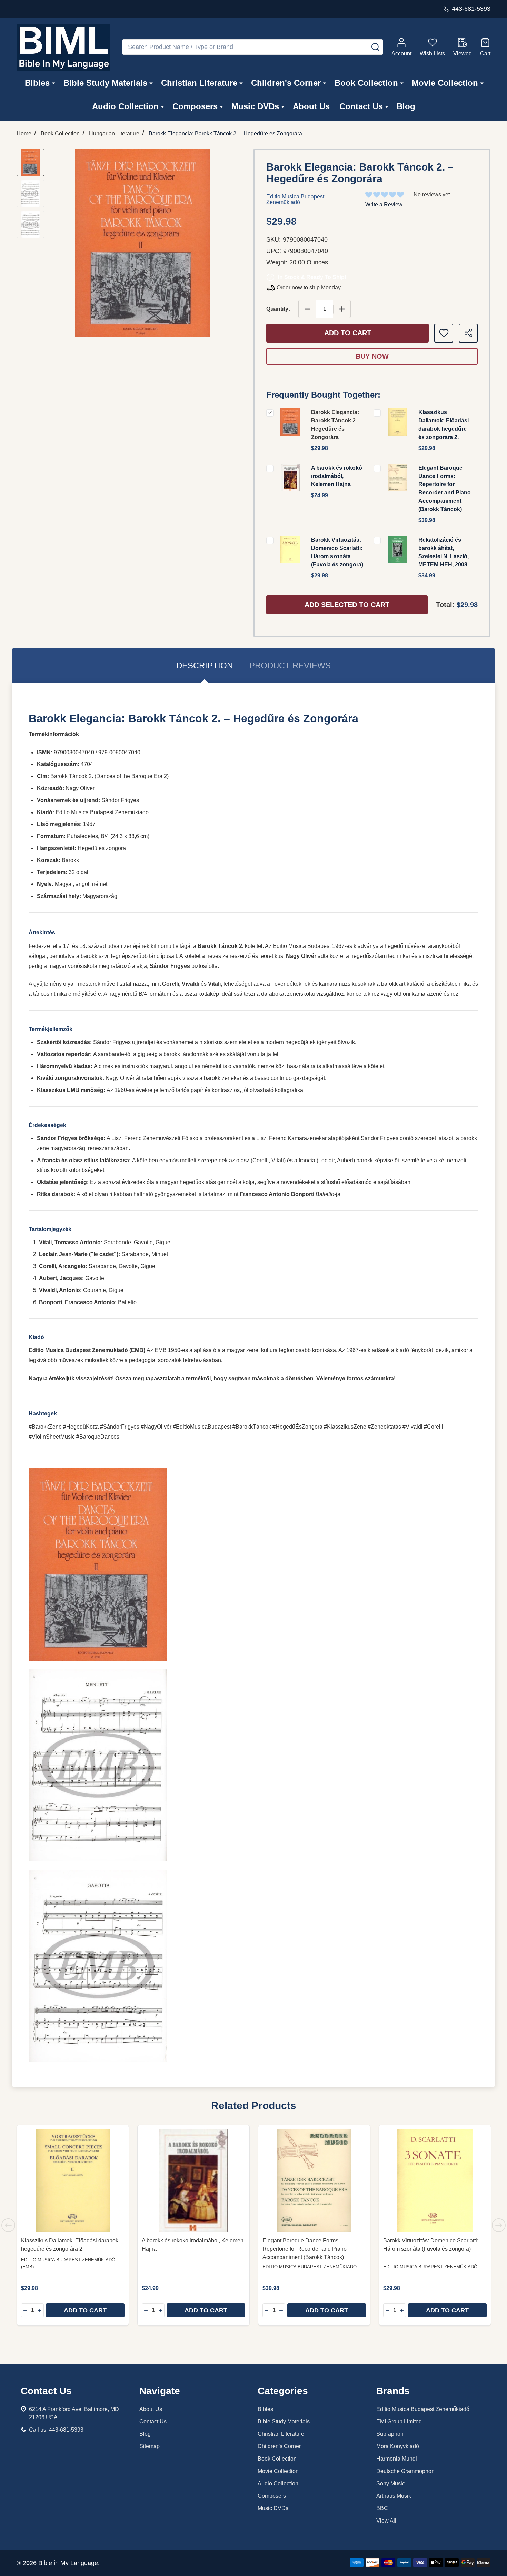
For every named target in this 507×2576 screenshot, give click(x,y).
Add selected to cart (347, 605)
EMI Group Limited (399, 2421)
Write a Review (384, 205)
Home (24, 134)
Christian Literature (199, 83)
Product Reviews (290, 666)
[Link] (63, 47)
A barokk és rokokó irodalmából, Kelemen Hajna (337, 476)
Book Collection (366, 83)
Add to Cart (348, 333)
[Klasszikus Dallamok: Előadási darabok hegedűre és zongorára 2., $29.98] (73, 2181)
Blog (406, 106)
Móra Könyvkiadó (398, 2446)
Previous (8, 2225)
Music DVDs (255, 106)
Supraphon (390, 2434)
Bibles (37, 83)
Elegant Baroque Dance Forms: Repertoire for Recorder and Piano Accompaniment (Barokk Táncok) (305, 2249)
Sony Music (391, 2483)
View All (386, 2521)
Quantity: (278, 309)
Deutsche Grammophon (405, 2471)
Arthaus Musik (394, 2496)
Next (499, 2225)
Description (205, 666)
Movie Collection (445, 83)
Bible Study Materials (105, 83)
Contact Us (361, 106)
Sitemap (150, 2446)
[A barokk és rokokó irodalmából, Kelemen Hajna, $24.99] (193, 2181)
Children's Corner (286, 83)
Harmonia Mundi (397, 2459)
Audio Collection (125, 106)
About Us (311, 106)
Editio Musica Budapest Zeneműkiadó (423, 2409)
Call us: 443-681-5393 (56, 2430)
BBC (382, 2508)
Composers (195, 106)
